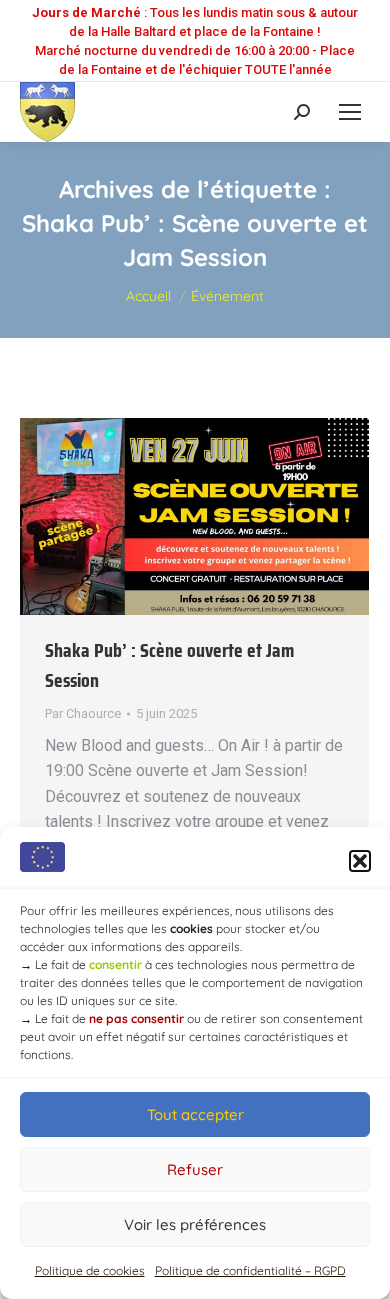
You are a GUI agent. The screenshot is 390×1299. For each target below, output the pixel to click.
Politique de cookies (90, 1270)
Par (83, 713)
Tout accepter (195, 1114)
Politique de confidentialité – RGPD (250, 1270)
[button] (360, 861)
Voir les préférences (195, 1224)
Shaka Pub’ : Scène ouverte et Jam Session (169, 665)
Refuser (195, 1169)
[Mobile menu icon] (350, 112)
